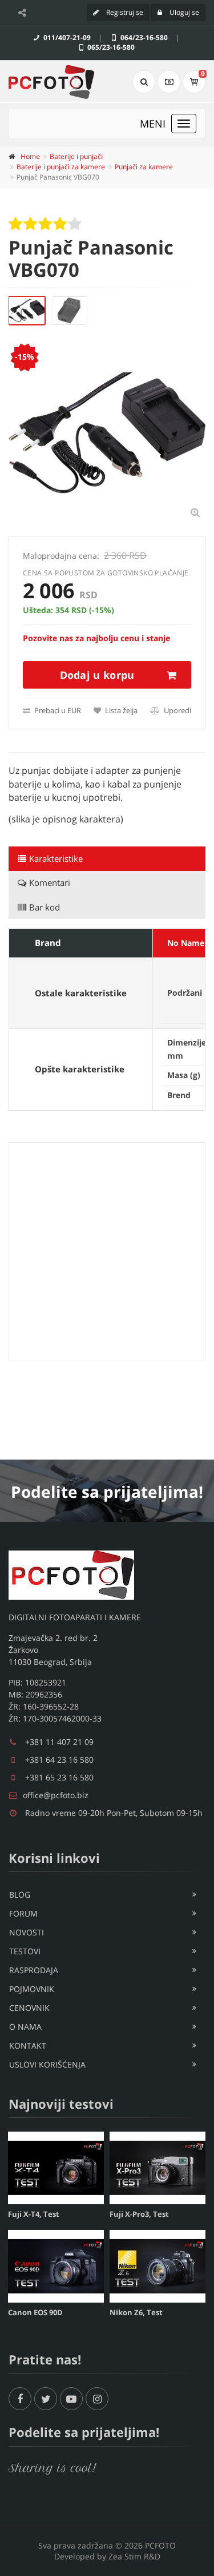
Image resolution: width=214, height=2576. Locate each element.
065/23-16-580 (110, 47)
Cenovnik (29, 2008)
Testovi (25, 1951)
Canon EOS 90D (35, 2312)
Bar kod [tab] (45, 907)
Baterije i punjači (76, 156)
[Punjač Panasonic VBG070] (27, 311)
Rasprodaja (34, 1970)
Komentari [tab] (50, 882)
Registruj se (124, 12)
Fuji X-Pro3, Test (139, 2214)
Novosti (27, 1932)
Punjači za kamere (144, 167)
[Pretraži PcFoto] (144, 82)
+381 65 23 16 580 (59, 1777)
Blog (20, 1895)
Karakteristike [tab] (56, 858)
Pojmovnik (32, 1989)
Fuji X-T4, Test (34, 2214)
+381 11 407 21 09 (59, 1742)
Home (30, 156)
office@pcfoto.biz (56, 1795)
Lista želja (120, 710)
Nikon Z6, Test (136, 2312)
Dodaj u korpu (97, 675)
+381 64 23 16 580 (59, 1760)
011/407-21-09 (66, 37)
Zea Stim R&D (134, 2556)
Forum (23, 1913)
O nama (25, 2027)
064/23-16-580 (143, 37)
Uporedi (177, 710)
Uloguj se (183, 12)
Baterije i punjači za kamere (61, 167)
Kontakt (28, 2046)
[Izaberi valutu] (169, 82)
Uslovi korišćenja (47, 2064)
